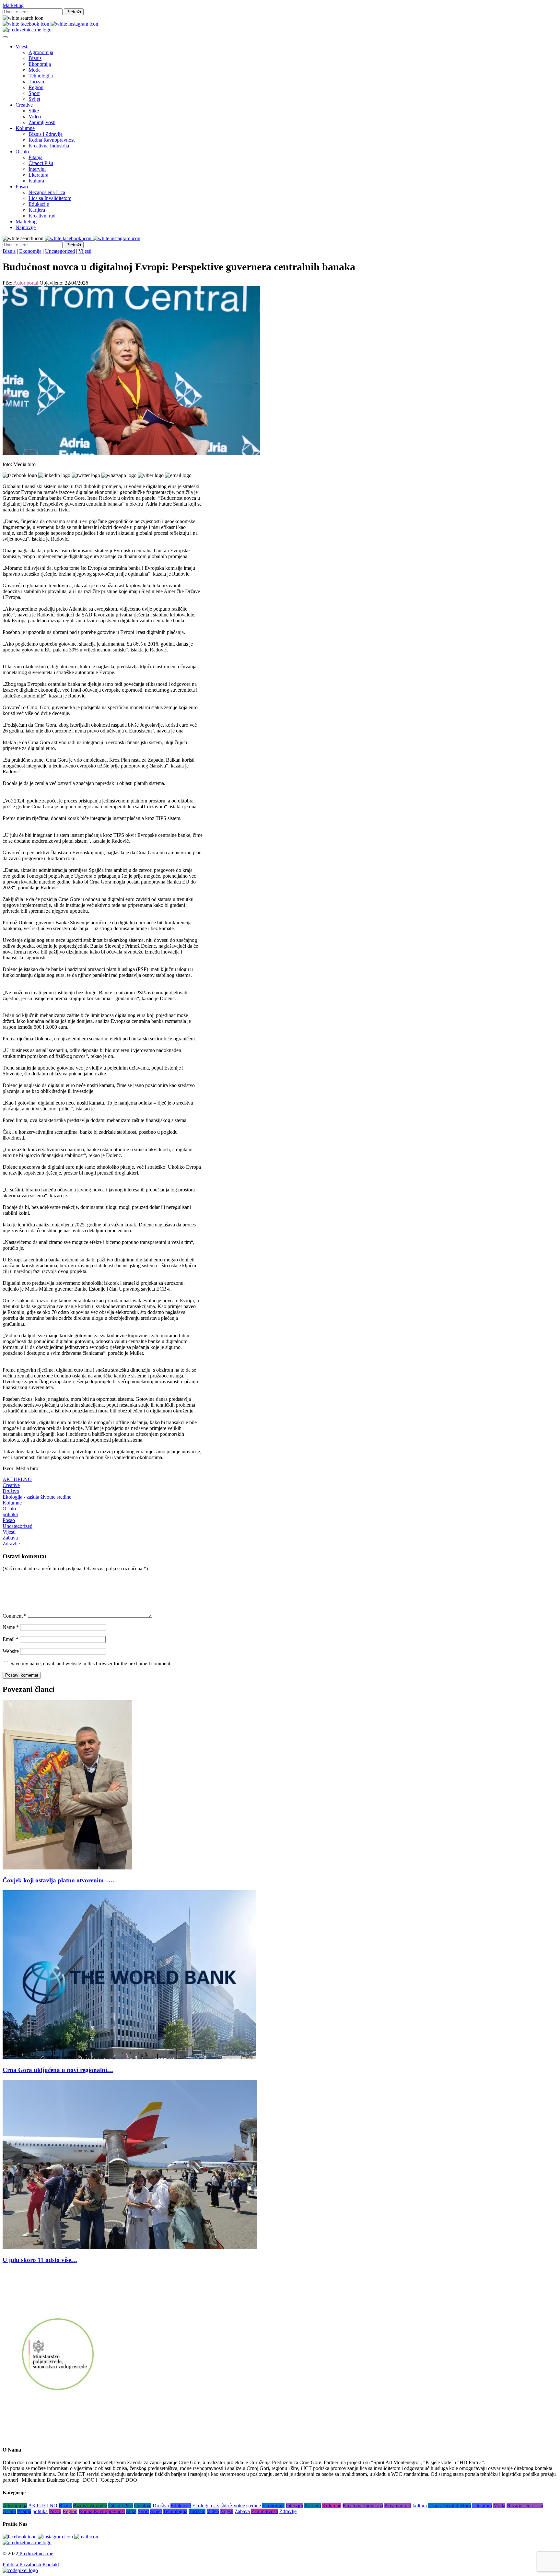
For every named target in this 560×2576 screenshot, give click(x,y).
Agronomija (41, 52)
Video (35, 117)
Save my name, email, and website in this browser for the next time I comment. (91, 1663)
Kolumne (25, 128)
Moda (35, 70)
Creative (24, 105)
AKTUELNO (17, 1479)
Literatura (38, 175)
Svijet (34, 99)
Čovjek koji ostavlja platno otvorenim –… (59, 1880)
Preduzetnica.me (36, 2553)
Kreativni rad (42, 216)
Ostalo (22, 152)
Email (11, 1639)
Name (11, 1627)
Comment (15, 1616)
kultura (420, 2506)
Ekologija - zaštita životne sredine (37, 1497)
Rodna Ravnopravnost (52, 140)
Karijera (37, 210)
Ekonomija (40, 64)
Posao (22, 187)
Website (11, 1651)
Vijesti (22, 47)
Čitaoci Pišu (41, 163)
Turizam (37, 82)
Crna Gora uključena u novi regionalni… (58, 2070)
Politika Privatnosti (22, 2564)
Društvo (11, 1491)
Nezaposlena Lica (47, 192)
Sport (34, 93)
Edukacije (39, 204)
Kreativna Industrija (49, 146)
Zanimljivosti (42, 122)
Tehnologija (41, 76)
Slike (34, 111)
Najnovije (26, 227)
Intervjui (37, 169)
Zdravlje (11, 1544)
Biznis (35, 58)
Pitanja (35, 157)
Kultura (36, 181)
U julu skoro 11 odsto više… (40, 2260)
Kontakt (51, 2564)
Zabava (10, 1538)
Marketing (13, 5)
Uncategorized (60, 251)
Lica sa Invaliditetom (50, 198)
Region (36, 87)
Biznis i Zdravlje (46, 134)
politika (10, 1514)
